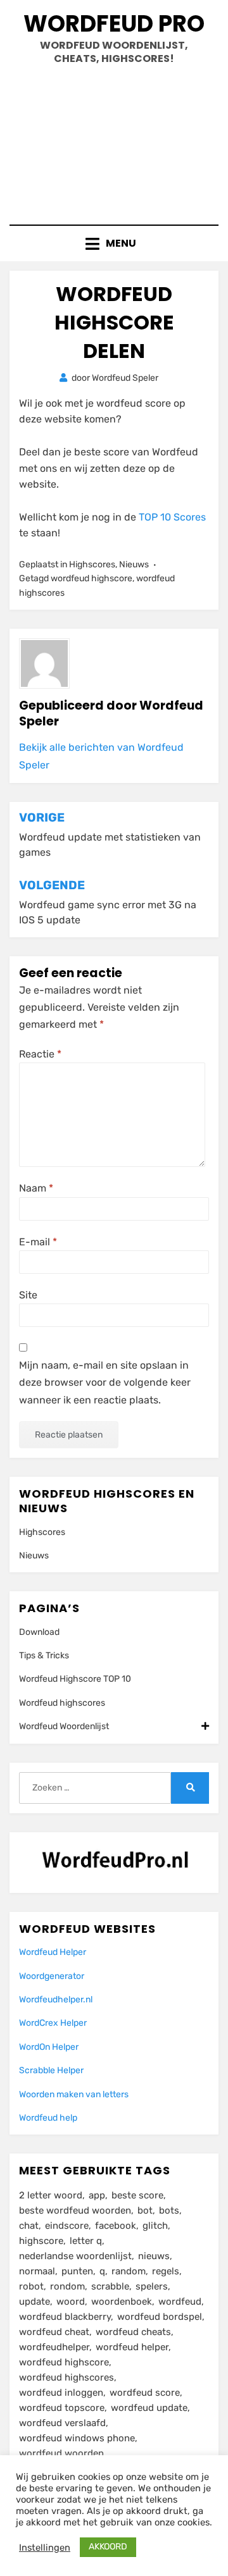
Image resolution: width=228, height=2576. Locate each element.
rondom (67, 2286)
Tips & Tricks (44, 1655)
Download (39, 1632)
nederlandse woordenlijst (75, 2256)
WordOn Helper (49, 2047)
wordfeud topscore (62, 2408)
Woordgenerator (52, 1976)
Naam (36, 1188)
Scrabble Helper (51, 2070)
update (35, 2302)
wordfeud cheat (54, 2332)
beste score (137, 2195)
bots (169, 2210)
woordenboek (122, 2302)
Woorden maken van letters (74, 2094)
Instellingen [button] (45, 2548)
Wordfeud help (48, 2118)
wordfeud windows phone (77, 2438)
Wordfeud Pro (114, 24)
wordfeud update (149, 2408)
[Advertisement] (114, 140)
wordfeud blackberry (65, 2317)
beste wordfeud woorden (75, 2210)
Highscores (92, 564)
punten (77, 2271)
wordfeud (180, 2302)
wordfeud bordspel (160, 2317)
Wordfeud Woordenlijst (64, 1726)
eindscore (67, 2226)
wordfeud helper (132, 2347)
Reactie (40, 1054)
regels (166, 2271)
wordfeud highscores (66, 2377)
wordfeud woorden (61, 2453)
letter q (86, 2241)
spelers (152, 2286)
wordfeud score (145, 2393)
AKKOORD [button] (108, 2547)
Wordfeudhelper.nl (56, 2000)
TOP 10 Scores (172, 517)
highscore (41, 2241)
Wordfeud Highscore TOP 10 (75, 1679)
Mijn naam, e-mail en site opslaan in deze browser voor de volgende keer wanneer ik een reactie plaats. (105, 1382)
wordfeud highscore (92, 578)
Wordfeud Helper (53, 1952)
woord (71, 2302)
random (129, 2271)
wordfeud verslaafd (62, 2423)
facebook (116, 2226)
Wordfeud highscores (62, 1703)
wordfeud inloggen (61, 2393)
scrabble (110, 2286)
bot (145, 2210)
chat (29, 2226)
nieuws (154, 2256)
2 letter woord (51, 2195)
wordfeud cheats (133, 2332)
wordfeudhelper (54, 2347)
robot (31, 2286)
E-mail (38, 1242)
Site (28, 1295)
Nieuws (134, 564)
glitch (155, 2226)
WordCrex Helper (53, 2023)
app (97, 2195)
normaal (37, 2271)
